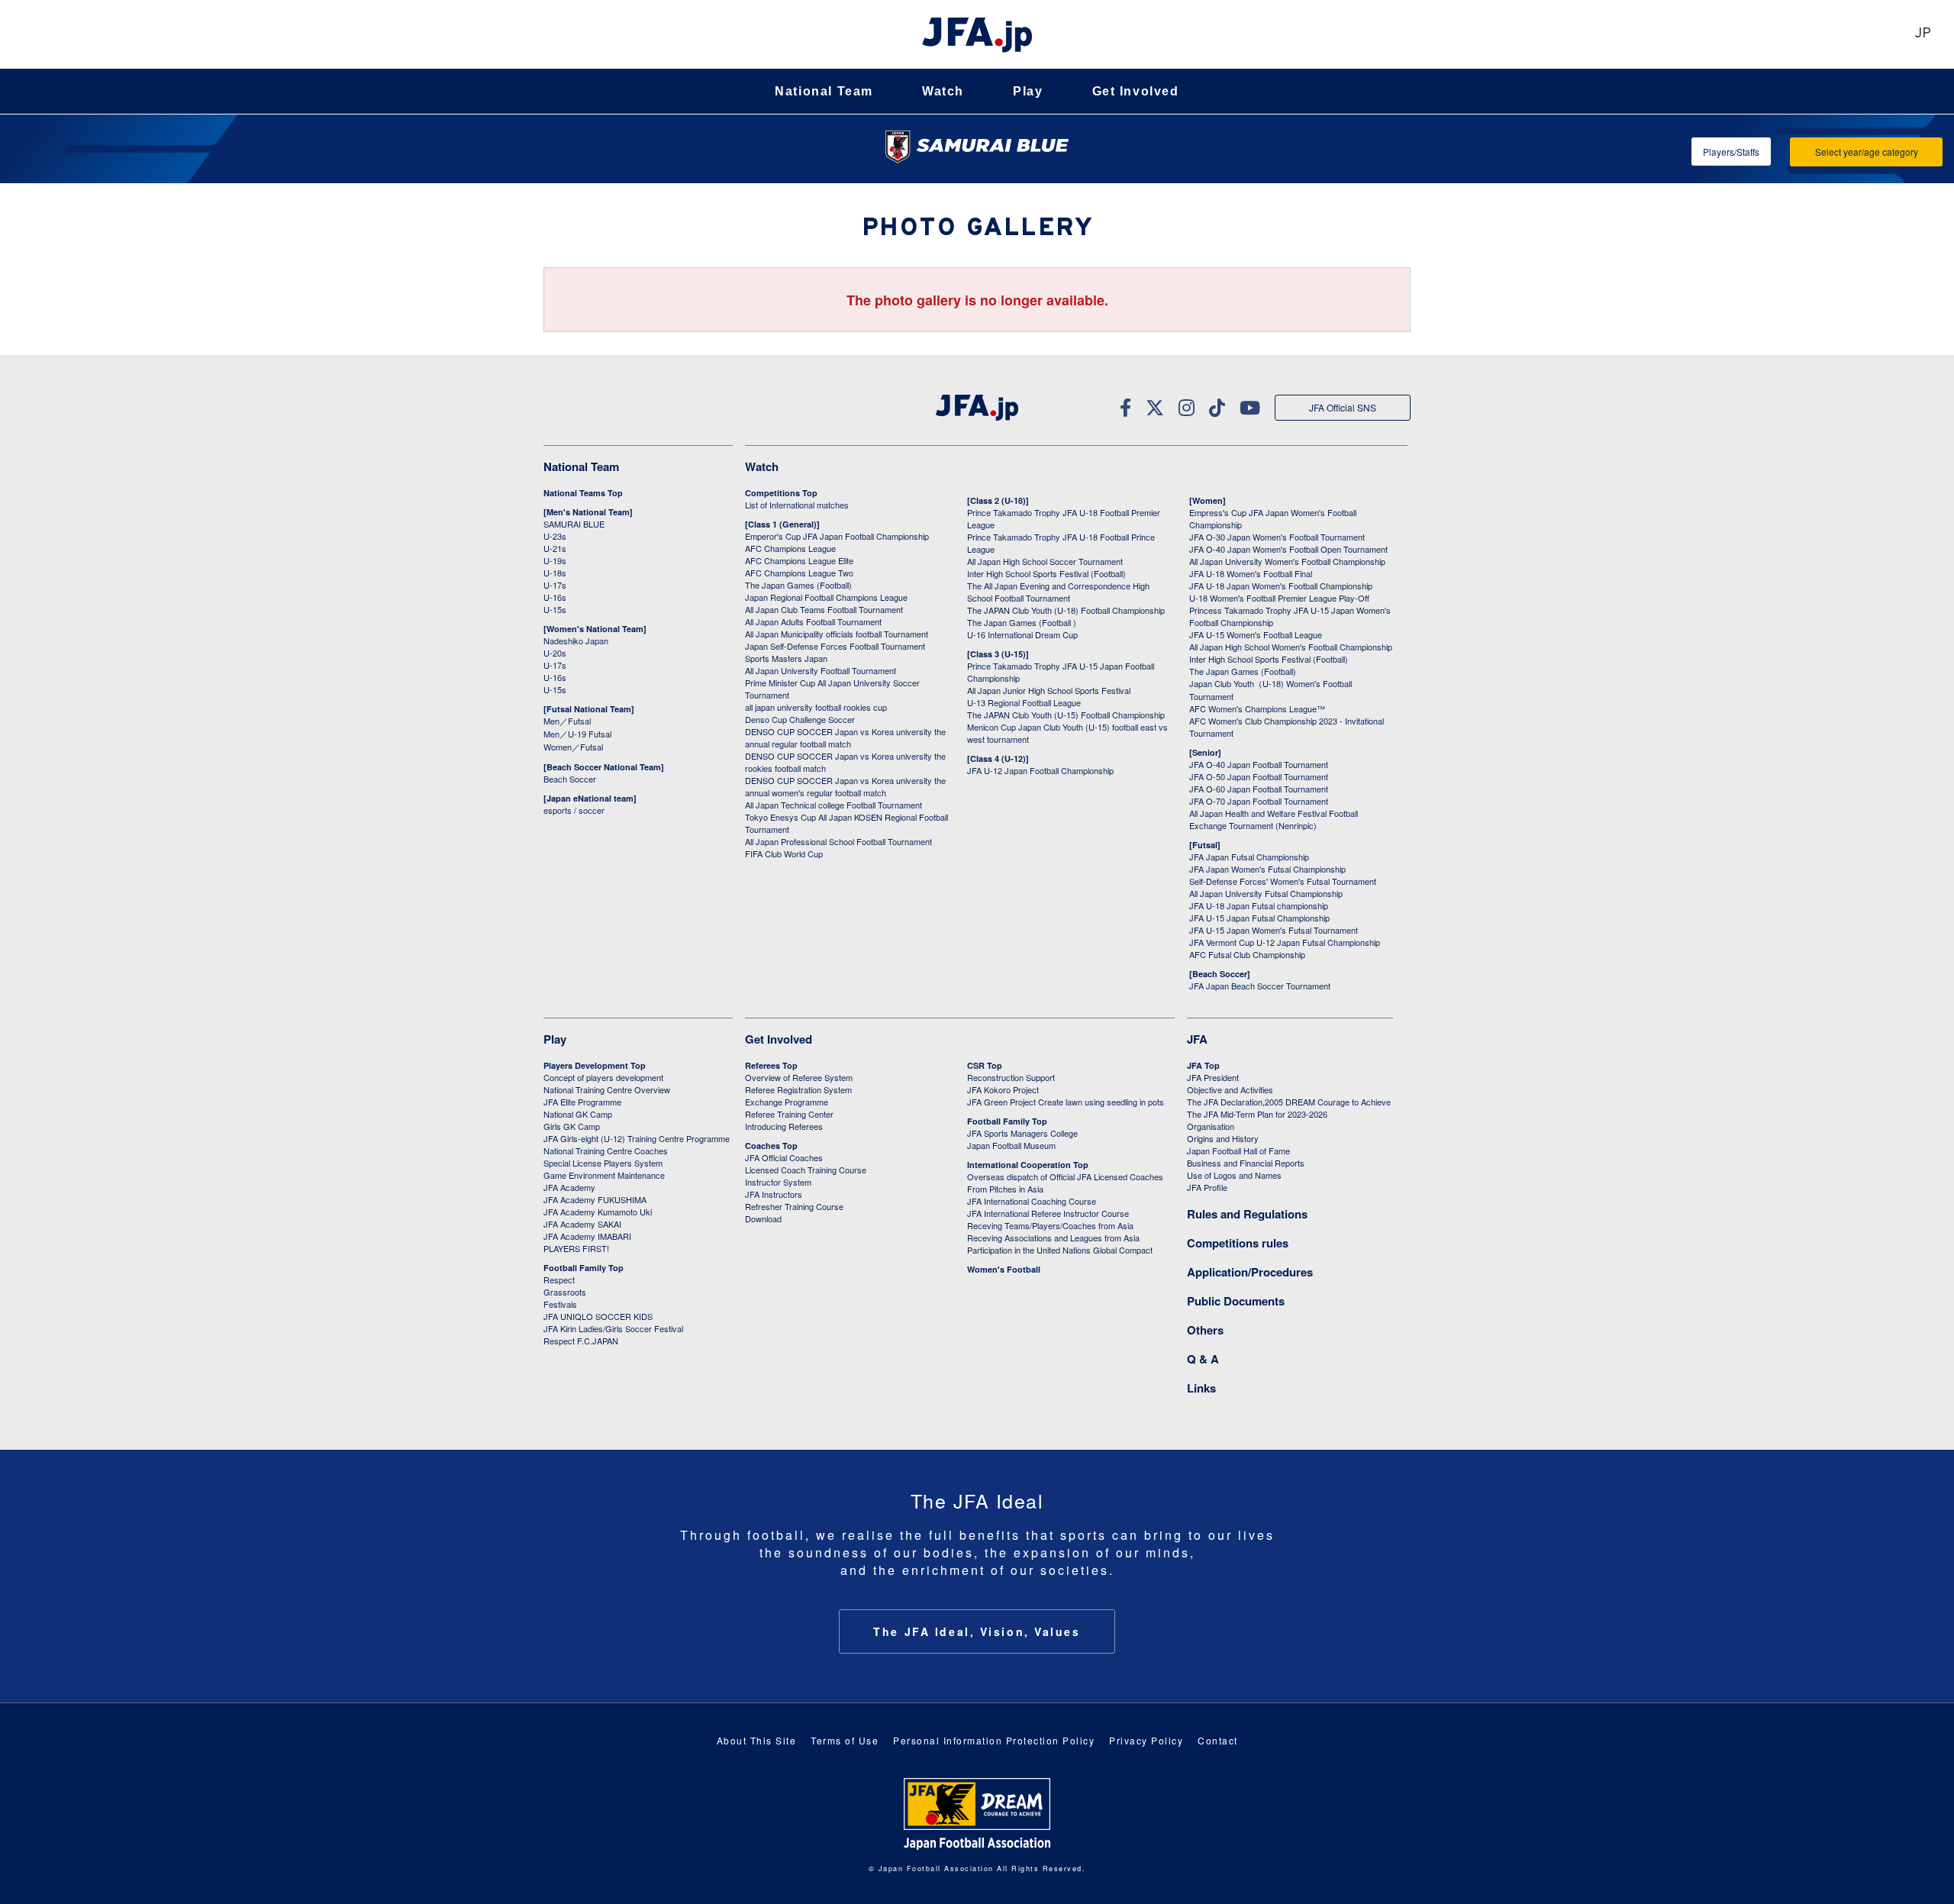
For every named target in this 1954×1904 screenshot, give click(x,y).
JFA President (1213, 1077)
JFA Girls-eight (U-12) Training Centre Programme (637, 1138)
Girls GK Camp (572, 1126)
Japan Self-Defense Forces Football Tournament (835, 646)
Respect (559, 1280)
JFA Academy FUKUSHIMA (595, 1199)
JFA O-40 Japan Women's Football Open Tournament (1288, 549)
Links (1201, 1388)
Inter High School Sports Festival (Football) (1046, 573)
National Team (824, 91)
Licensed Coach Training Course (806, 1170)
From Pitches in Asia (1005, 1189)
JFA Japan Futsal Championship (1249, 857)
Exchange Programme (787, 1102)
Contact (1218, 1740)
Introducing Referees (784, 1126)
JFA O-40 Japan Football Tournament (1259, 764)
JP (1923, 34)
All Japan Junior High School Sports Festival (1049, 690)
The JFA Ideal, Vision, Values (977, 1631)
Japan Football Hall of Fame (1238, 1150)
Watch (943, 91)
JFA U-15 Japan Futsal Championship (1259, 918)
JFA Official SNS (1343, 407)
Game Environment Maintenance (604, 1175)
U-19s (555, 560)
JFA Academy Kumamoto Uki (598, 1212)
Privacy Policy (1146, 1740)
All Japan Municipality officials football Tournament (837, 634)
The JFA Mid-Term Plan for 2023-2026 (1257, 1114)
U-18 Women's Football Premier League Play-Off (1279, 598)
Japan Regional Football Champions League (826, 597)
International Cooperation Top (1028, 1165)
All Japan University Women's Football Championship (1287, 561)
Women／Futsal (573, 747)
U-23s (555, 536)
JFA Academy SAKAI (582, 1224)
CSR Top (985, 1065)
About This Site (757, 1740)
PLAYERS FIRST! (576, 1248)
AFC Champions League (790, 548)
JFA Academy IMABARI (587, 1236)
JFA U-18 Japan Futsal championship (1259, 905)
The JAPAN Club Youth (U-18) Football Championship (1066, 610)
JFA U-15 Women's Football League (1256, 634)
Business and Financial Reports (1246, 1163)
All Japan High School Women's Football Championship (1291, 647)
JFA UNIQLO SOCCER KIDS (598, 1316)
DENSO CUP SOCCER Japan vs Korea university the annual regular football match (845, 737)
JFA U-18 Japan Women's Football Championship (1281, 586)
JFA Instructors (774, 1194)
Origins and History (1223, 1138)
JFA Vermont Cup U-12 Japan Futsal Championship (1285, 942)
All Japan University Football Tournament (821, 670)
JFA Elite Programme (582, 1102)
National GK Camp (578, 1114)
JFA (1197, 1039)
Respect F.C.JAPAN (581, 1341)
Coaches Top (771, 1146)
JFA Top (1203, 1065)
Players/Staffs (1731, 152)
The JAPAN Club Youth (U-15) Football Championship (1066, 715)
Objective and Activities (1230, 1089)
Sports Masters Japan (786, 658)
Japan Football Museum (1011, 1145)
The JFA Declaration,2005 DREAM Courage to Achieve (1289, 1102)
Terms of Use (845, 1740)
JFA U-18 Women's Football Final (1251, 573)
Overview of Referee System (799, 1077)
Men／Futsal (567, 721)
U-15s (555, 609)
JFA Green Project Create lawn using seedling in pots (1066, 1102)
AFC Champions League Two (799, 573)
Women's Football (1004, 1269)
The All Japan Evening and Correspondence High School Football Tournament (1058, 592)
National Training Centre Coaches (606, 1150)
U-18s (555, 573)
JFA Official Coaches (784, 1157)
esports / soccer (574, 810)
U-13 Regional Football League (1024, 702)
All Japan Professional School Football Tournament (838, 841)
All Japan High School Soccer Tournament (1045, 561)
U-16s (555, 597)
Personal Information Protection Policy (994, 1740)
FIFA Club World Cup (784, 854)
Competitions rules (1238, 1243)
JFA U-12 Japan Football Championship (1040, 770)
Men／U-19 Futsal (577, 734)
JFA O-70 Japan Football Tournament (1259, 801)
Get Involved (1136, 91)
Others (1205, 1330)
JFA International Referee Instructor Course (1048, 1213)
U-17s (555, 585)
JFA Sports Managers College (1022, 1133)
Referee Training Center (789, 1114)
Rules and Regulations (1247, 1214)
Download (763, 1218)
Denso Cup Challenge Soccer (800, 719)
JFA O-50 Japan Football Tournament (1259, 776)
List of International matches (797, 505)
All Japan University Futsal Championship (1266, 893)
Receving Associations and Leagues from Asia (1053, 1238)
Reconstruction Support (1011, 1077)
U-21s (555, 548)
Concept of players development (603, 1077)
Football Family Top (584, 1268)
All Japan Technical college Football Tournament (834, 805)
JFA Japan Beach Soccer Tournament (1260, 986)
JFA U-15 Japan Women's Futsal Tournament (1274, 930)
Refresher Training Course (794, 1206)
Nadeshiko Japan (576, 641)
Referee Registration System (798, 1089)
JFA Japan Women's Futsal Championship (1267, 869)
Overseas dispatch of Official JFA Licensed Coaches (1065, 1176)
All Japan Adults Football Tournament (813, 621)
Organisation (1211, 1126)
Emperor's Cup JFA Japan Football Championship (837, 536)
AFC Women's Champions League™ (1257, 708)
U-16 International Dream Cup (1022, 634)
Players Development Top (595, 1065)
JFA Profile (1207, 1187)
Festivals (560, 1304)
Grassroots (565, 1292)
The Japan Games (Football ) (1022, 622)
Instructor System (778, 1182)
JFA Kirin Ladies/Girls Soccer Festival (613, 1328)
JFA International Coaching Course (1032, 1201)
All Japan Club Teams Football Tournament (824, 609)
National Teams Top (583, 493)
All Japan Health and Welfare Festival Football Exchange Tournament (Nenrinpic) (1274, 819)
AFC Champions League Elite (799, 560)
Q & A (1203, 1359)
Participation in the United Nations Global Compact (1060, 1250)
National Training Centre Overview (607, 1089)
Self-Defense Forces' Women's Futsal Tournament (1283, 881)
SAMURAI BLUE (574, 524)
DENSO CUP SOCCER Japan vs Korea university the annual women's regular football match (845, 786)
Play (1028, 91)
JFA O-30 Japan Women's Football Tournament (1277, 537)
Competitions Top (781, 493)
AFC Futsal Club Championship (1247, 954)
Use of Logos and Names (1234, 1175)
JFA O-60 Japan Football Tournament (1259, 789)
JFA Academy (569, 1187)
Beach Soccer (570, 779)
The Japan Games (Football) (798, 585)
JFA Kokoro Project (1003, 1089)
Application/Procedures (1250, 1272)
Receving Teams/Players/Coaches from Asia (1050, 1225)
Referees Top (771, 1065)
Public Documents (1236, 1301)
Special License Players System (603, 1163)
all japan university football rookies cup (816, 707)
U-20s (555, 653)
